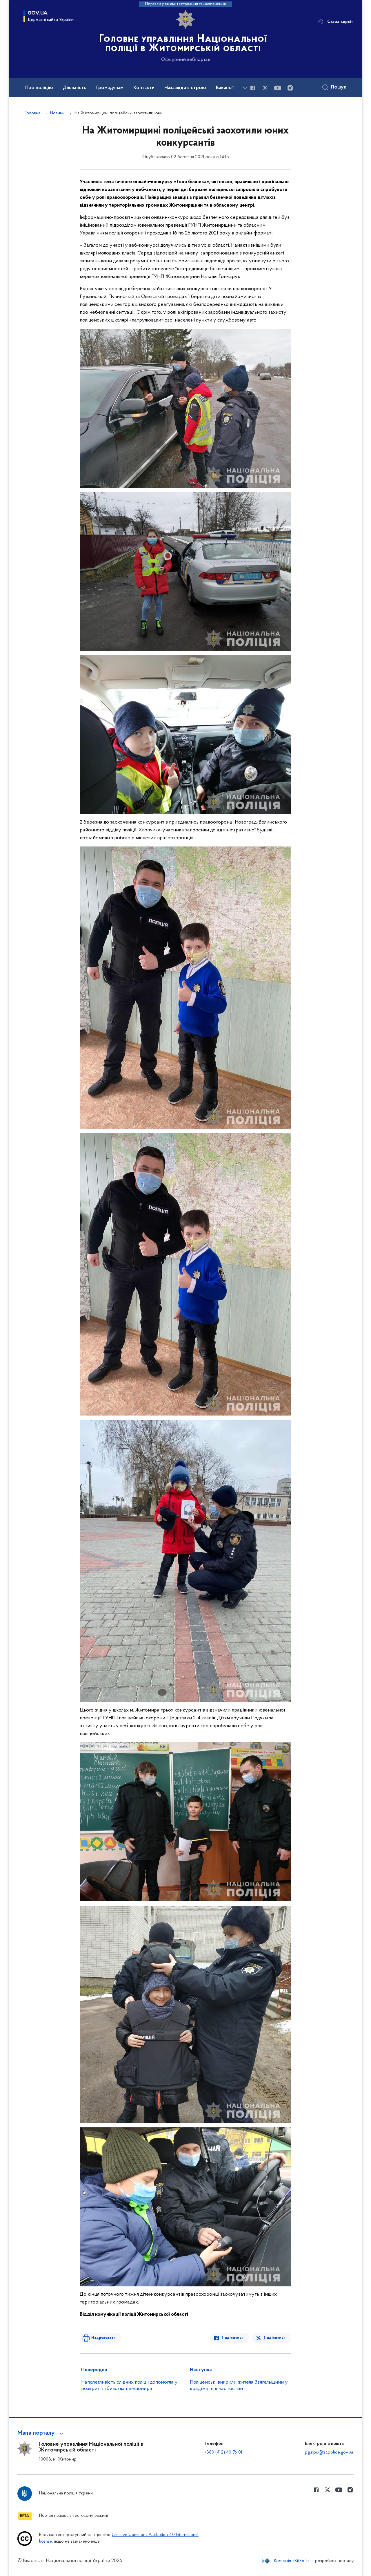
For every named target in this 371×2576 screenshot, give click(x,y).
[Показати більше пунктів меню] (245, 88)
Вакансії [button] (225, 88)
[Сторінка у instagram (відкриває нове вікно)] (290, 88)
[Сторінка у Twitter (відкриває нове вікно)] (265, 88)
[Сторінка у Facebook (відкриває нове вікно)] (253, 88)
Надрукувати (103, 2338)
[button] (41, 2433)
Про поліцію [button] (39, 88)
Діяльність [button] (75, 88)
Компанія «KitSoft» (292, 2561)
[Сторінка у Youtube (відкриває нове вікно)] (278, 88)
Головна (32, 113)
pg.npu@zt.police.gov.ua (329, 2452)
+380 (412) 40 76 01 (223, 2452)
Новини (57, 113)
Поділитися (233, 2338)
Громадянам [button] (110, 88)
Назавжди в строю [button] (185, 88)
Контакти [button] (144, 88)
